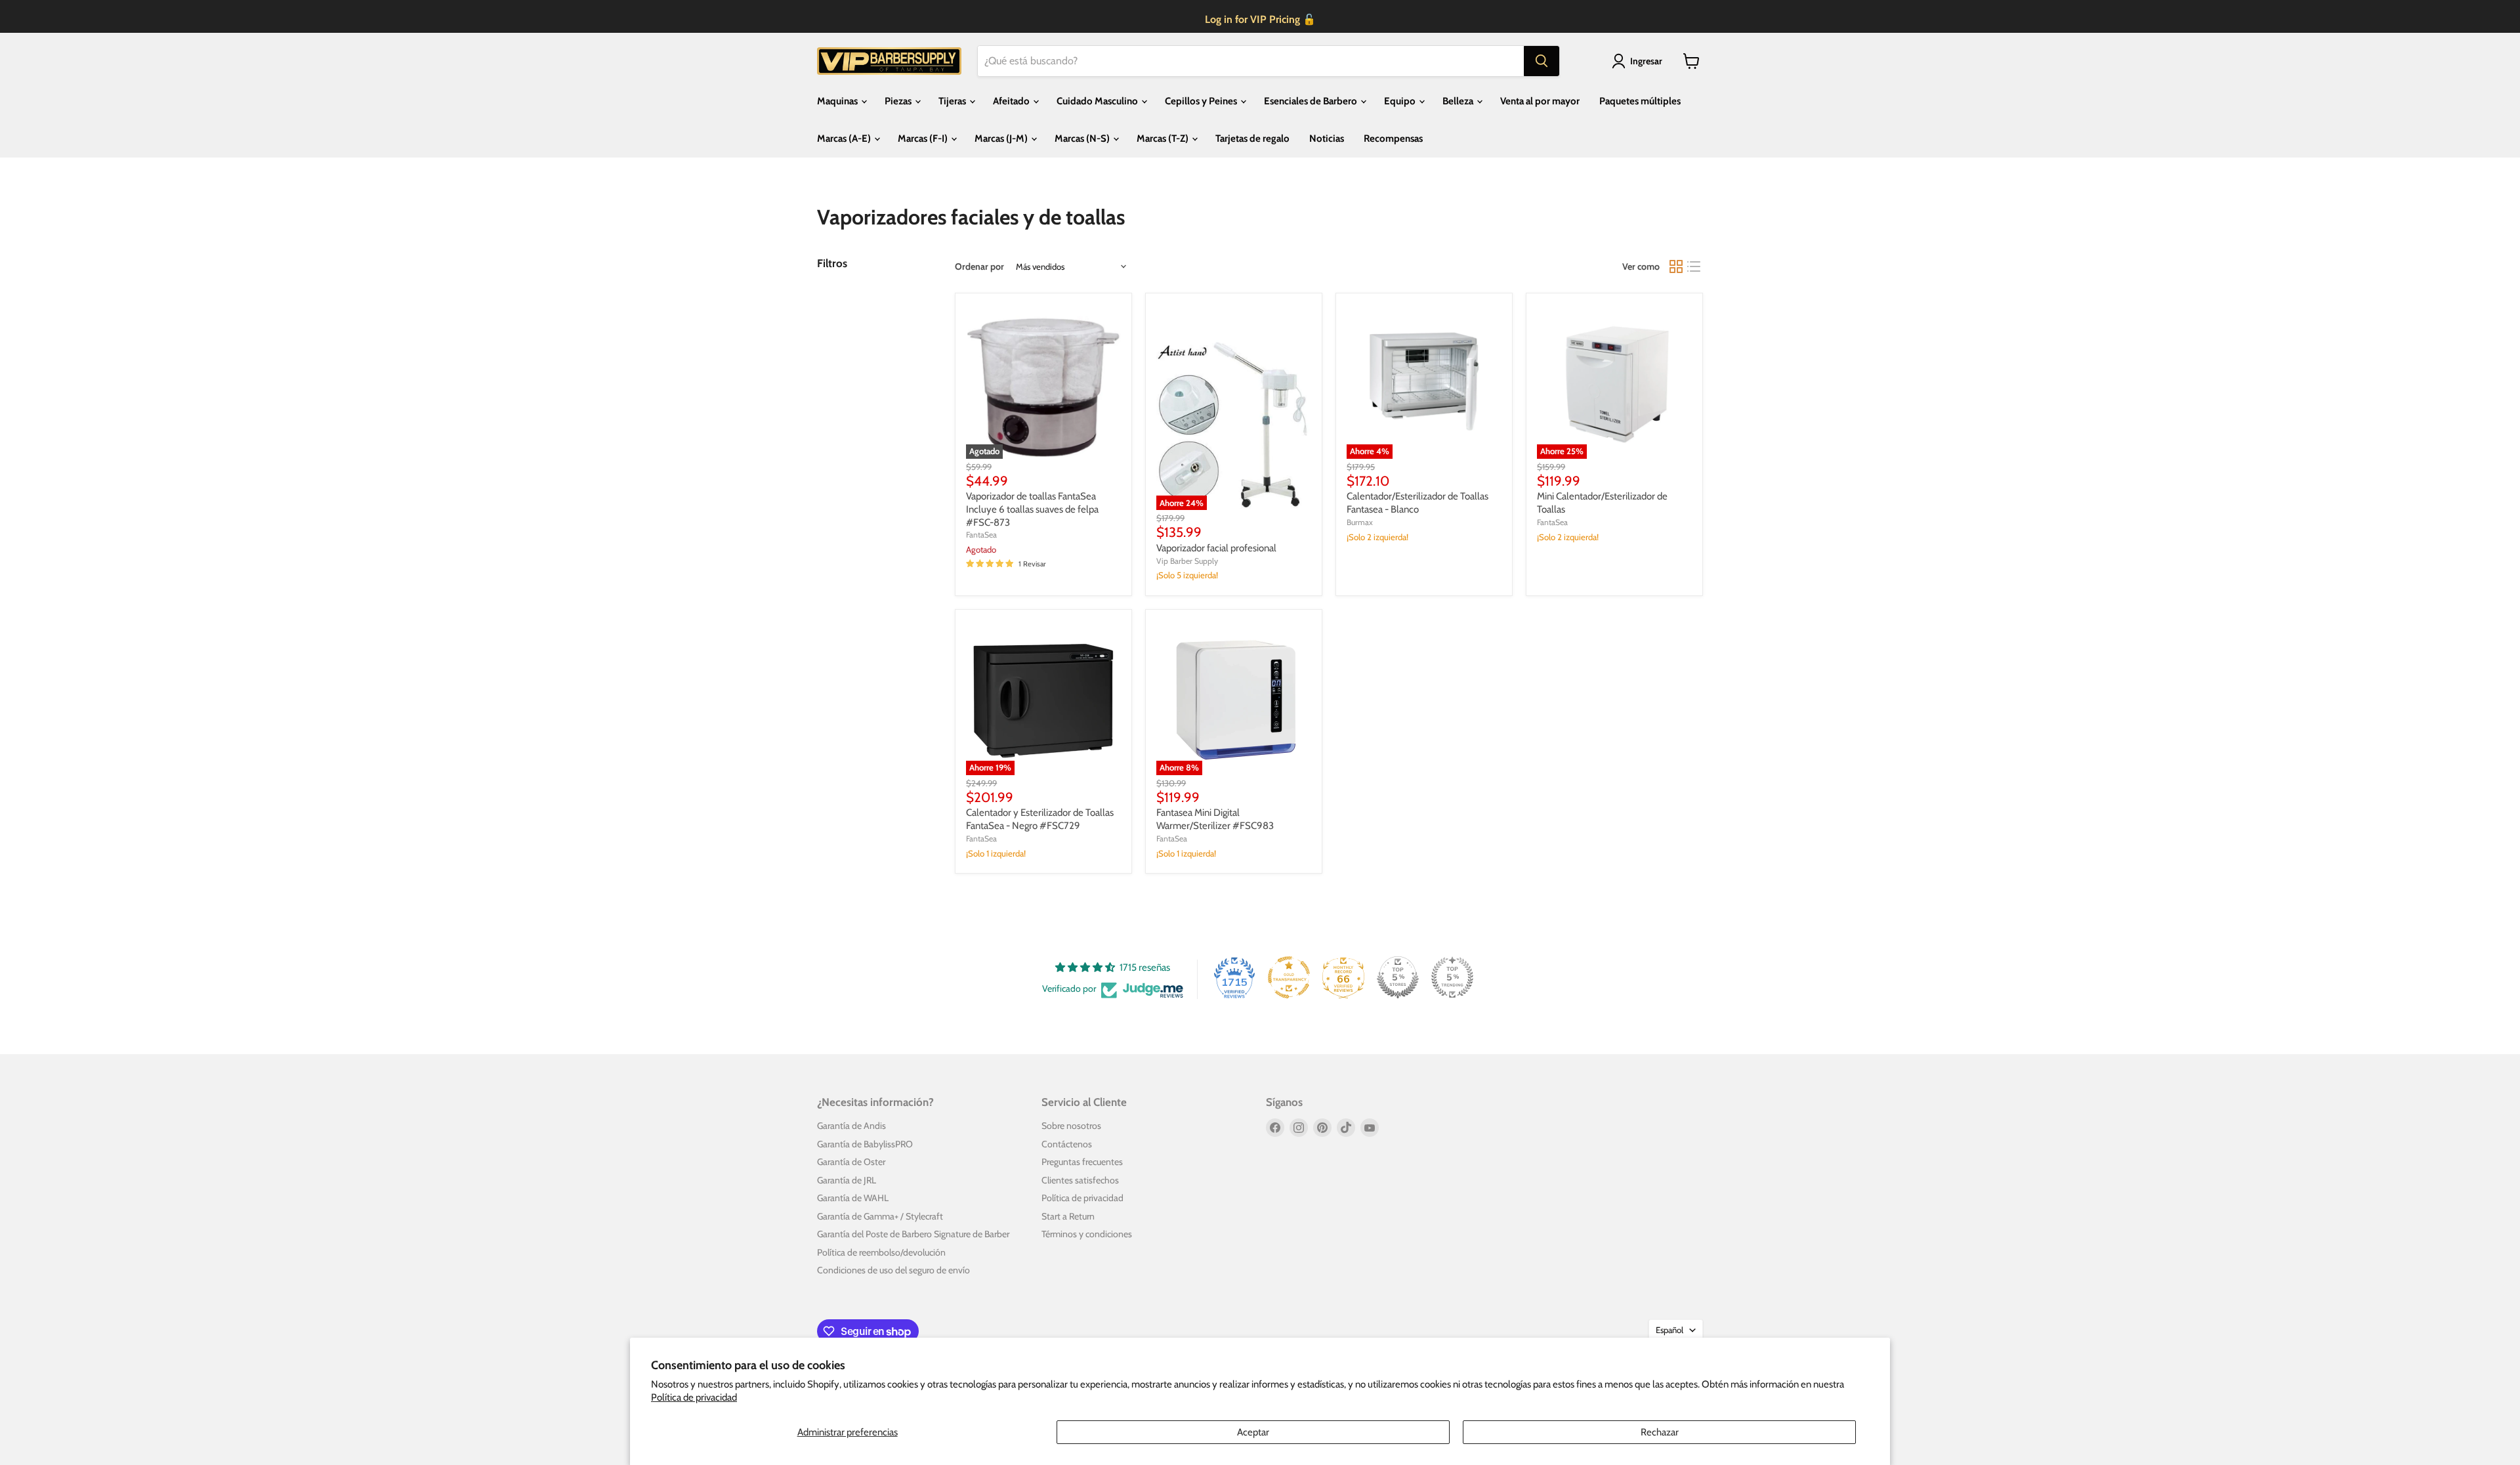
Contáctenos (1067, 1144)
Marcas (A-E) (845, 138)
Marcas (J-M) (1002, 138)
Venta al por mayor (1540, 101)
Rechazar (1660, 1432)
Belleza (1459, 101)
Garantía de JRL (847, 1180)
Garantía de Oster (851, 1162)
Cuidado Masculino (1098, 101)
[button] (1639, 61)
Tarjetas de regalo (1252, 138)
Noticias (1327, 138)
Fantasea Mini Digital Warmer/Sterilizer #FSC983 (1215, 819)
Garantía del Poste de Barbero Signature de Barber (913, 1234)
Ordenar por (979, 266)
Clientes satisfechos (1080, 1180)
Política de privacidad (694, 1397)
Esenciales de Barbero (1312, 101)
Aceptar (1253, 1432)
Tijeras (953, 101)
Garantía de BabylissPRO (865, 1144)
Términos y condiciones (1087, 1234)
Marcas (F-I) (924, 138)
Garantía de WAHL (853, 1198)
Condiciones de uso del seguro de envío (893, 1270)
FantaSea (981, 535)
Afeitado (1012, 101)
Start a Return (1068, 1216)
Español (1669, 1330)
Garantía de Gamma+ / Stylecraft (880, 1216)
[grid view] (1676, 266)
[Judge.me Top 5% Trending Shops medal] (1452, 977)
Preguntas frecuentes (1082, 1162)
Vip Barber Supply (1187, 561)
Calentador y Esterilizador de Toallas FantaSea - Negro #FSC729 (1040, 819)
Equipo (1401, 101)
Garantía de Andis (851, 1126)
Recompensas (1393, 138)
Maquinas (838, 101)
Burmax (1360, 522)
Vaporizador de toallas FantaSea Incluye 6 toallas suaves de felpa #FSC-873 (1032, 509)
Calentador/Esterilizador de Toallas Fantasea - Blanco (1417, 503)
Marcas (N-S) (1083, 138)
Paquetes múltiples (1640, 101)
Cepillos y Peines (1202, 101)
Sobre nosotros (1071, 1126)
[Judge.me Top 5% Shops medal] (1398, 977)
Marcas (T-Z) (1164, 138)
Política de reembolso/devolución (881, 1252)
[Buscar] (1542, 61)
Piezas (899, 101)
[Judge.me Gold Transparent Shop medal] (1289, 977)
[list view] (1694, 266)
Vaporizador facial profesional (1216, 548)
